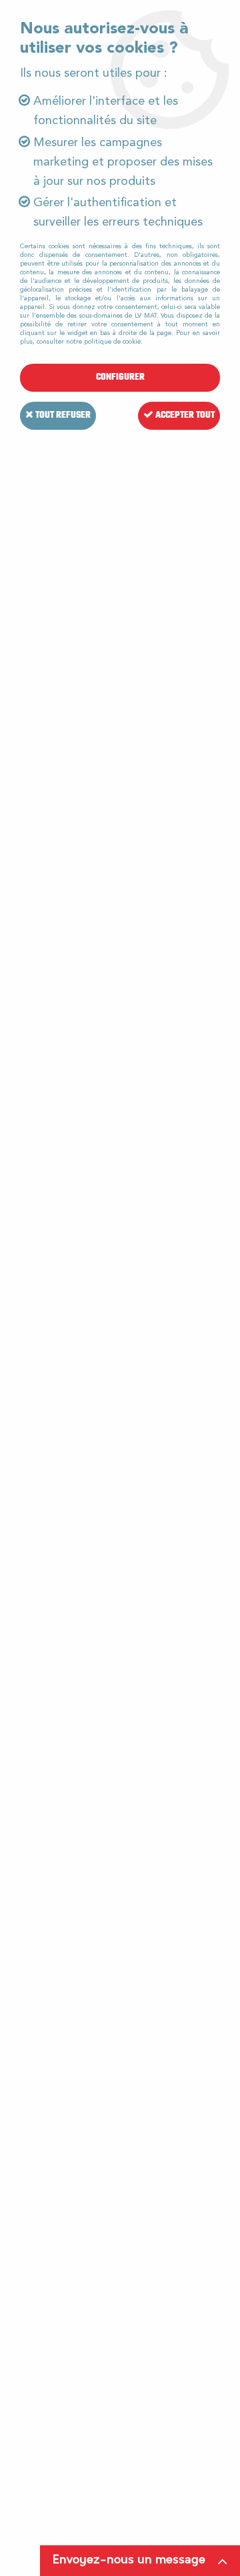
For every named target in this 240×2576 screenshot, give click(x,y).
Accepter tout (184, 415)
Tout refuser (62, 415)
